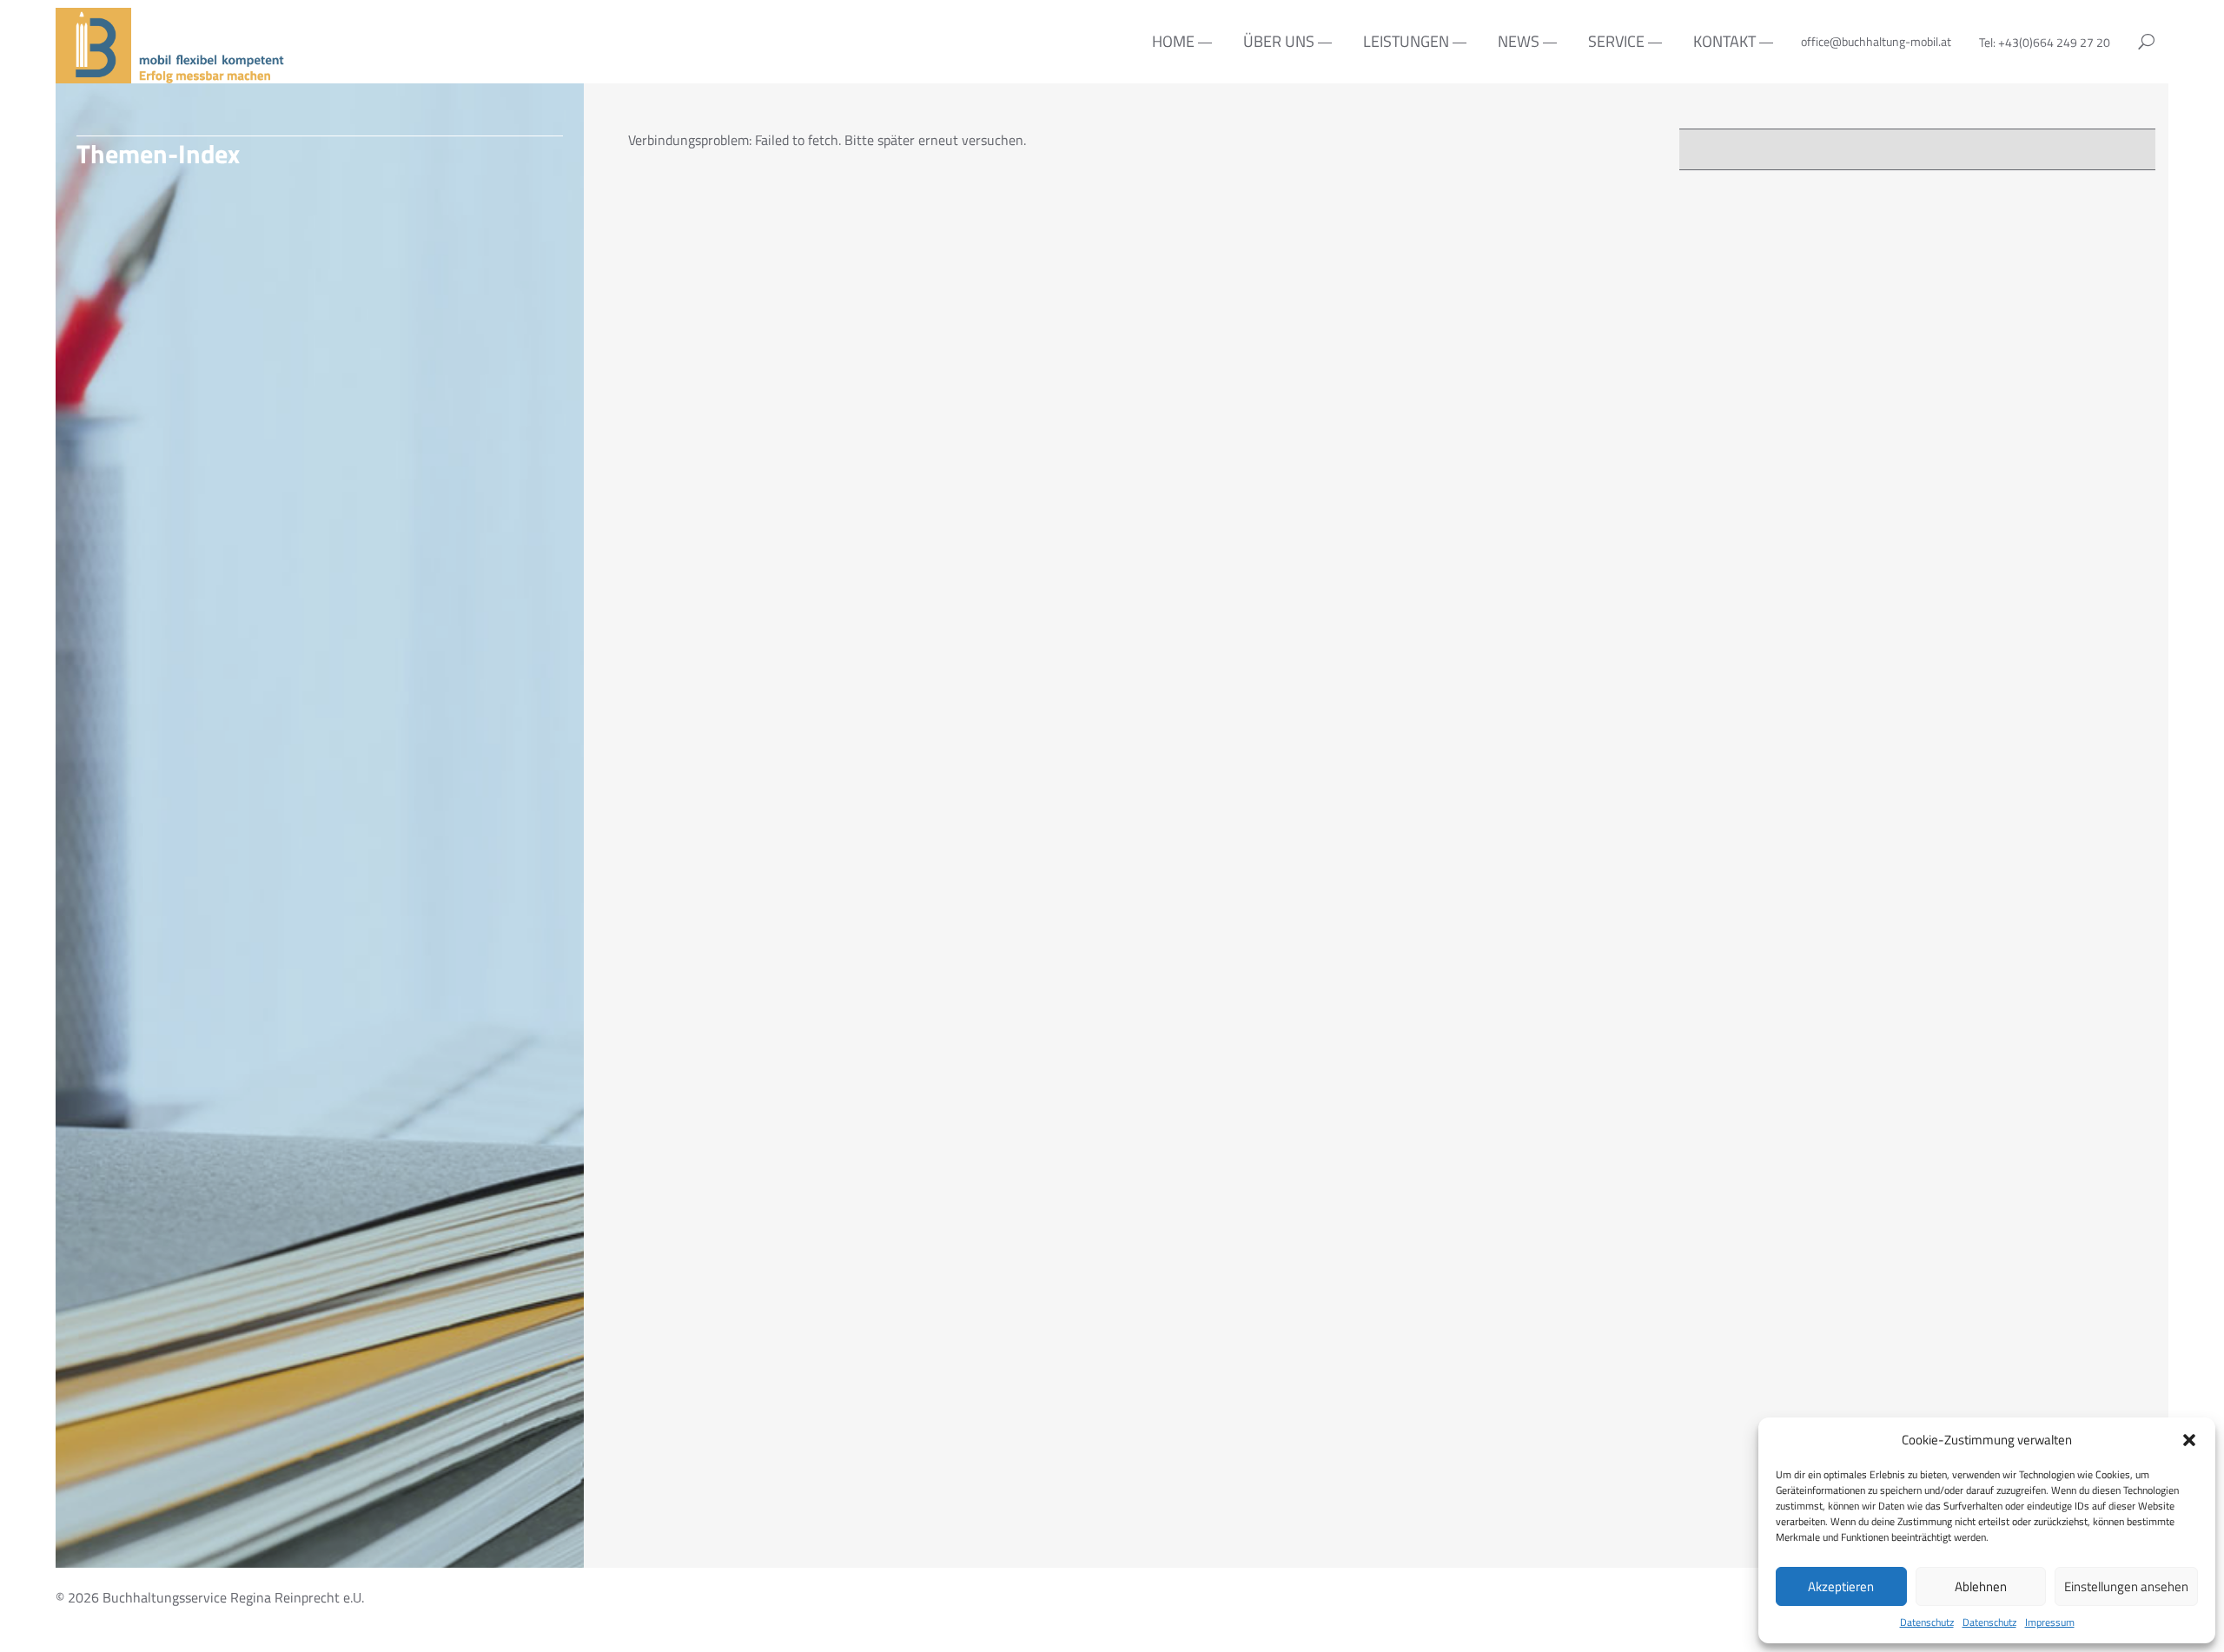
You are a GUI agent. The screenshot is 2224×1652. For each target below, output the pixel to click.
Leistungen (1406, 41)
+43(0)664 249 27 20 (2054, 42)
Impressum (2050, 1622)
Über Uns (1279, 41)
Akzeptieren (1841, 1586)
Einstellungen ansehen (2126, 1586)
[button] (2189, 1440)
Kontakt (1724, 41)
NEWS (1519, 41)
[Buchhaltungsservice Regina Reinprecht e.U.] (172, 73)
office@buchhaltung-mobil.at (1876, 41)
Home (1173, 41)
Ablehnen (1981, 1586)
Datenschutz (1927, 1622)
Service (1616, 41)
